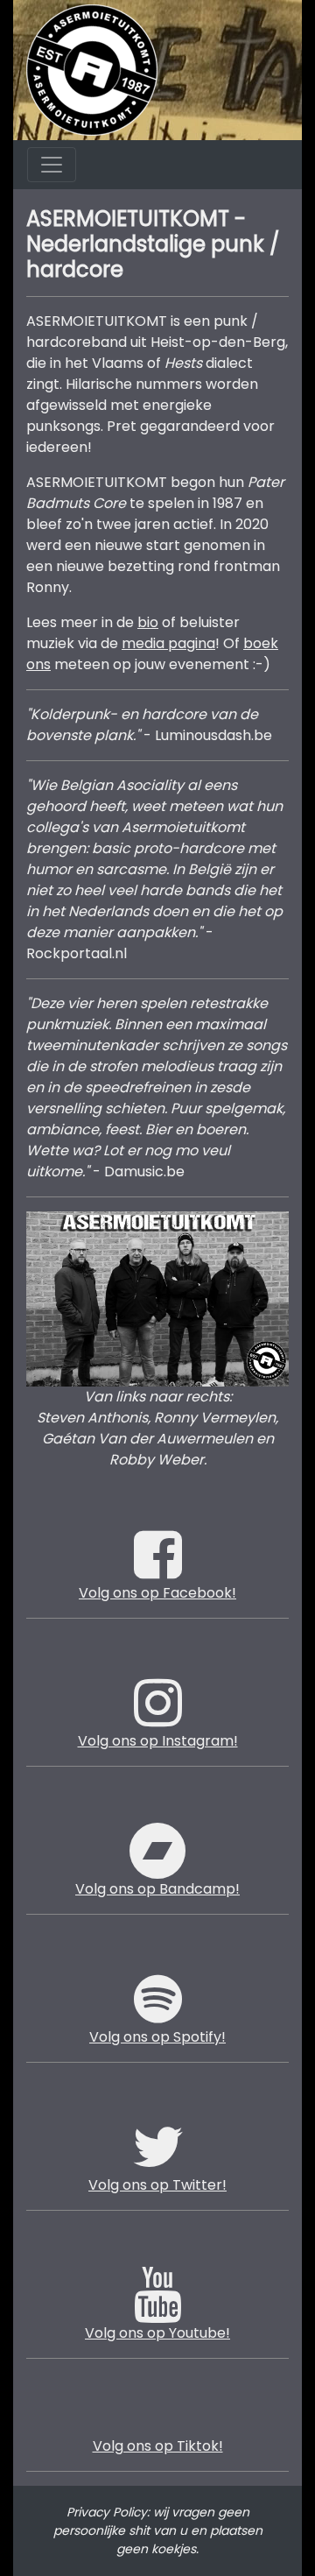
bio (148, 622)
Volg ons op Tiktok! (158, 2446)
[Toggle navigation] (52, 165)
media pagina (168, 643)
